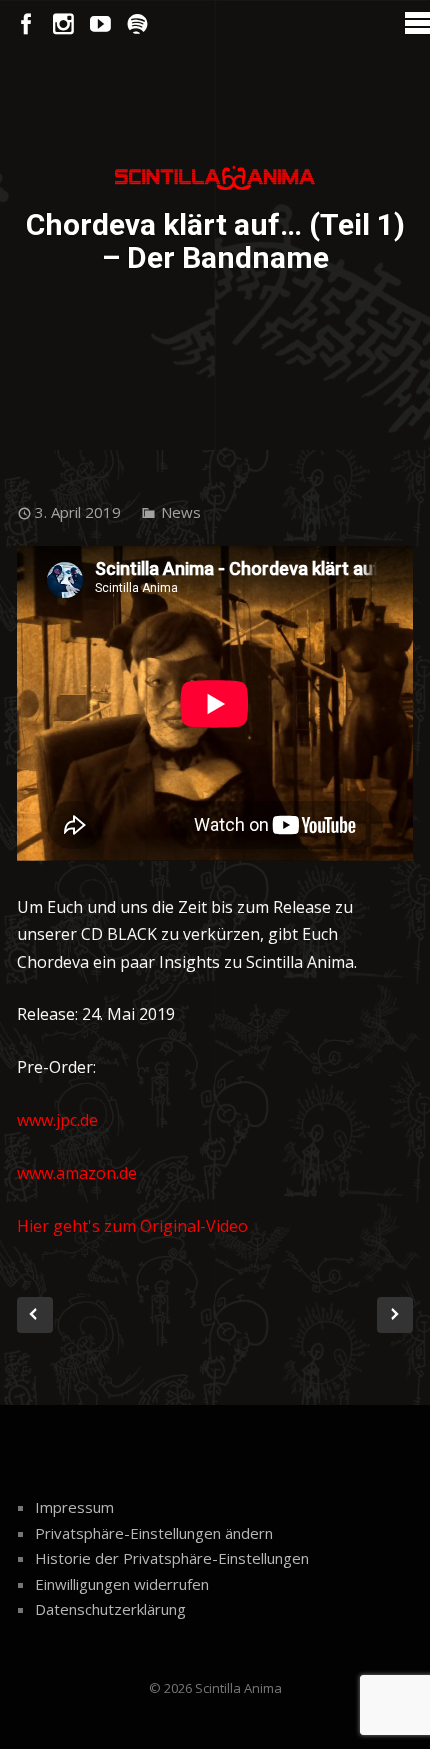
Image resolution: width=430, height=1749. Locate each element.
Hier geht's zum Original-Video (132, 1226)
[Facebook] (26, 24)
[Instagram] (63, 24)
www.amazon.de (77, 1173)
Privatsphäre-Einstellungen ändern (154, 1533)
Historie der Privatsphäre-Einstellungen (172, 1558)
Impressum (74, 1507)
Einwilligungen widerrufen (122, 1584)
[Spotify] (137, 24)
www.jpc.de (57, 1120)
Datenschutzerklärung (110, 1609)
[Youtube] (100, 24)
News (181, 512)
